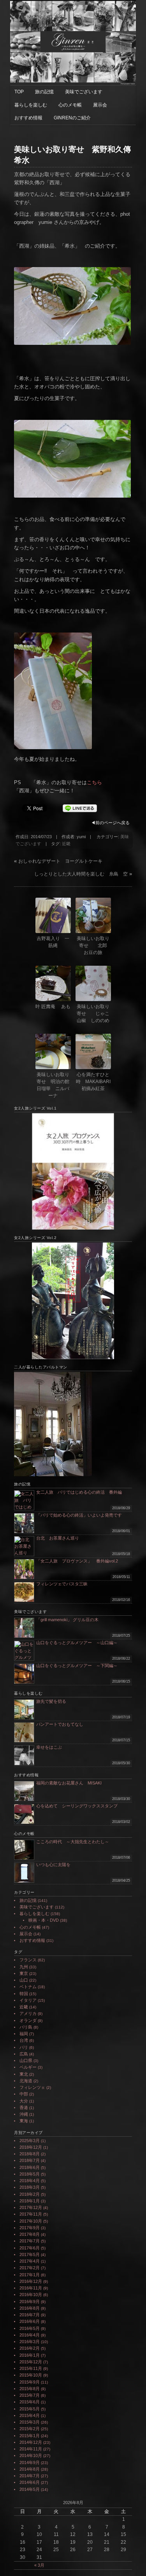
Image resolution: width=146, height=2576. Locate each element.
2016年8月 (30, 2308)
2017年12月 (31, 2207)
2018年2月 (30, 2194)
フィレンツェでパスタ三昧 (62, 1584)
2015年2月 (30, 2429)
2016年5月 (30, 2328)
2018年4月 (30, 2181)
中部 (24, 2094)
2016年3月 (30, 2342)
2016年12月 (31, 2281)
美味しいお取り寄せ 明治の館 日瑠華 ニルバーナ (54, 1085)
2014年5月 (30, 2489)
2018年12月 (31, 2147)
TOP (19, 92)
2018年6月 (30, 2167)
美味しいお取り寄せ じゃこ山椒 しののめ (93, 1014)
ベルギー (28, 2067)
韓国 (24, 1994)
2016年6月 (30, 2321)
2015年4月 (30, 2415)
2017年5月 (30, 2254)
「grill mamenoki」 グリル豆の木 (67, 1620)
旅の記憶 (44, 92)
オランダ (28, 2020)
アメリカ (28, 2013)
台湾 (24, 2040)
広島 (24, 2054)
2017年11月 (31, 2214)
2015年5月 (30, 2409)
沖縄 (24, 2114)
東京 (24, 1973)
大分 (24, 2101)
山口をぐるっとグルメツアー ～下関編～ (77, 1665)
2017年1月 (30, 2275)
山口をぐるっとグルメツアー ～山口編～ (77, 1643)
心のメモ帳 (70, 105)
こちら (94, 782)
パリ (24, 2047)
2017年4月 (30, 2261)
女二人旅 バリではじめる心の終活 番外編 (79, 1492)
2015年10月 (31, 2375)
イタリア (28, 2000)
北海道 (26, 2081)
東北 (24, 2074)
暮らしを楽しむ (31, 105)
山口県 (26, 2060)
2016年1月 (30, 2355)
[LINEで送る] (80, 808)
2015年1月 (30, 2436)
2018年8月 (30, 2154)
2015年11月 (31, 2368)
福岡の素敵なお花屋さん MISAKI (69, 1783)
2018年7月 (30, 2160)
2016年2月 (30, 2348)
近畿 (66, 844)
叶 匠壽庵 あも (53, 1007)
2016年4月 (30, 2335)
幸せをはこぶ (49, 1747)
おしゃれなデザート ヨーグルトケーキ (60, 861)
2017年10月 (31, 2221)
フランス (28, 1960)
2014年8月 (30, 2469)
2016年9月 (30, 2302)
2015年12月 (31, 2362)
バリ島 (26, 2027)
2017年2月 (30, 2268)
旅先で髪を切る (51, 1701)
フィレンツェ (32, 2087)
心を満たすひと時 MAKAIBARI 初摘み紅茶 (93, 1082)
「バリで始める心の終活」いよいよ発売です (79, 1515)
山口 (24, 1980)
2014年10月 (31, 2455)
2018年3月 (30, 2187)
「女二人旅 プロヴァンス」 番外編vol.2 (77, 1561)
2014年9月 (30, 2462)
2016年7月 (30, 2315)
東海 (24, 2121)
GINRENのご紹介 (72, 118)
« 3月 (39, 2565)
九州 (24, 1967)
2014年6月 (30, 2482)
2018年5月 (30, 2174)
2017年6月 (30, 2248)
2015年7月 (30, 2395)
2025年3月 (30, 2141)
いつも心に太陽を (53, 1865)
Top (139, 2569)
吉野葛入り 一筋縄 (53, 942)
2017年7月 (30, 2241)
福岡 (24, 2034)
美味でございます (84, 92)
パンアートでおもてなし (62, 1724)
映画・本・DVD (44, 1920)
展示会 (100, 105)
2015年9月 (30, 2382)
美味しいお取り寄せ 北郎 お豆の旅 (94, 945)
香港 (24, 2108)
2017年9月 (30, 2228)
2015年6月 (30, 2402)
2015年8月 (30, 2389)
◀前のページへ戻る (110, 823)
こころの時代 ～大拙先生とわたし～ (73, 1842)
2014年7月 (30, 2476)
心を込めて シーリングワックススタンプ (77, 1806)
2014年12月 (31, 2442)
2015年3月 (30, 2422)
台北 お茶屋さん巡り (58, 1538)
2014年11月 (31, 2449)
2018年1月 (30, 2201)
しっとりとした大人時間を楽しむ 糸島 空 (81, 874)
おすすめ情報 (28, 118)
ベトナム (28, 1987)
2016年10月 (31, 2295)
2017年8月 (30, 2234)
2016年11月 (31, 2288)
